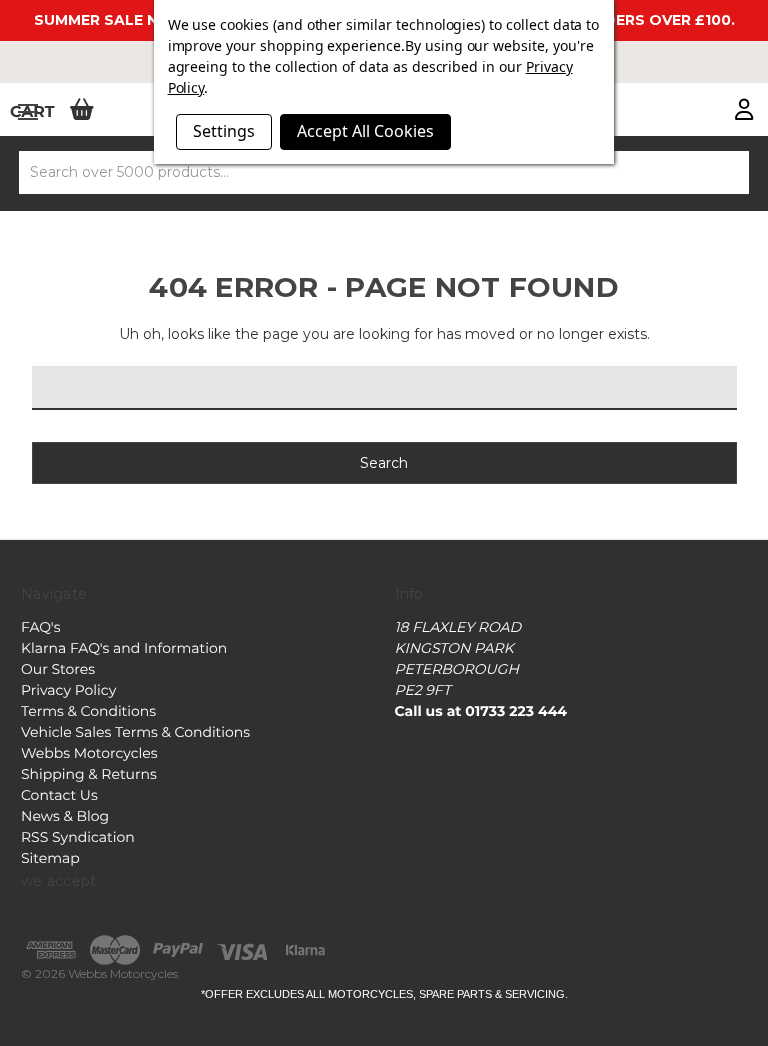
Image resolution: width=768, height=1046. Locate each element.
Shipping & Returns (89, 774)
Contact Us (59, 795)
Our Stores (58, 669)
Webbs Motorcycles (89, 753)
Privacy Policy (68, 690)
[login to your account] (744, 111)
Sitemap (50, 858)
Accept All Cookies (365, 131)
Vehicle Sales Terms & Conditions (135, 732)
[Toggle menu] (27, 111)
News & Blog (65, 816)
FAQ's (40, 627)
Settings (224, 131)
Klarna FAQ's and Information (124, 648)
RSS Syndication (78, 837)
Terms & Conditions (88, 711)
